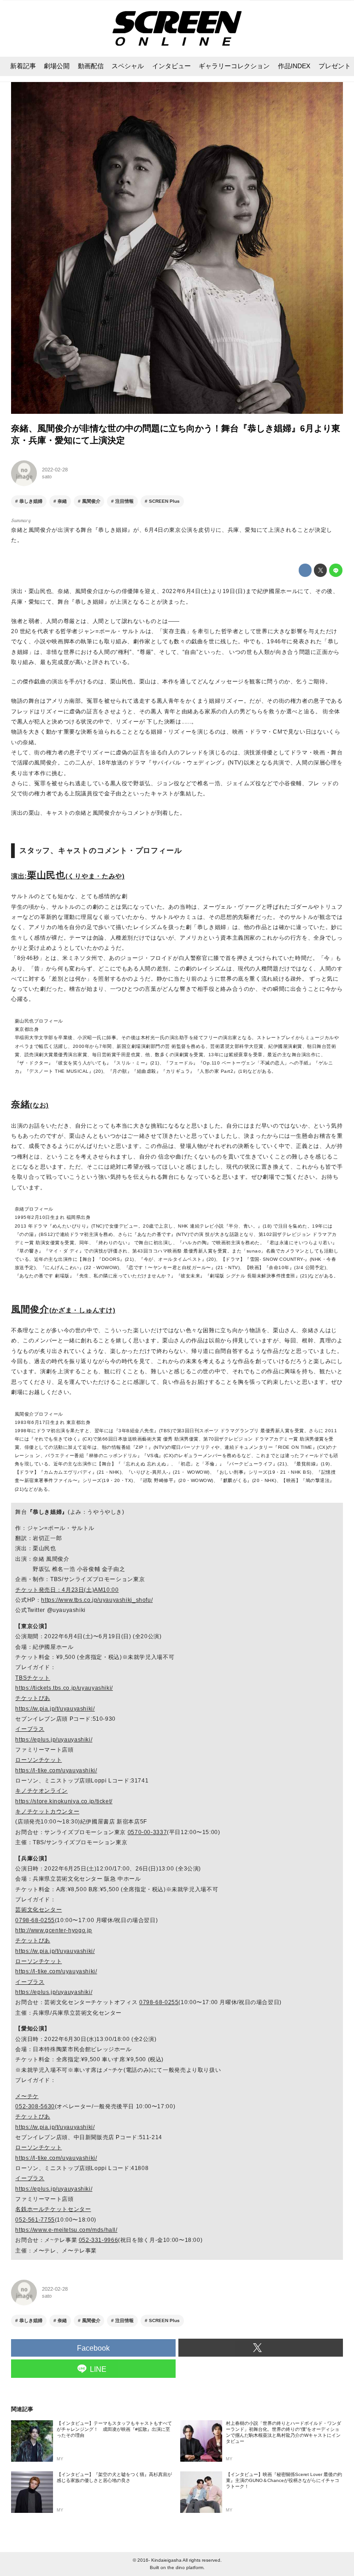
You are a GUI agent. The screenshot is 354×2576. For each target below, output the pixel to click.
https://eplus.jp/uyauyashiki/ (54, 1740)
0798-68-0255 (35, 1920)
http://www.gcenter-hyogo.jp (54, 1930)
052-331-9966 (98, 2240)
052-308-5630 (35, 2106)
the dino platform (185, 2567)
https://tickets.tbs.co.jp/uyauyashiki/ (64, 1688)
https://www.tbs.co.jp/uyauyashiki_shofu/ (97, 1600)
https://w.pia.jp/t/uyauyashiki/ (55, 1709)
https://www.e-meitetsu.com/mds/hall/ (66, 2230)
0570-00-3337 (147, 1832)
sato (47, 476)
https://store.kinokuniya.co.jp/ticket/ (64, 1801)
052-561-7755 (35, 2220)
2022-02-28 (55, 470)
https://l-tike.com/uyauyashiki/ (56, 1770)
